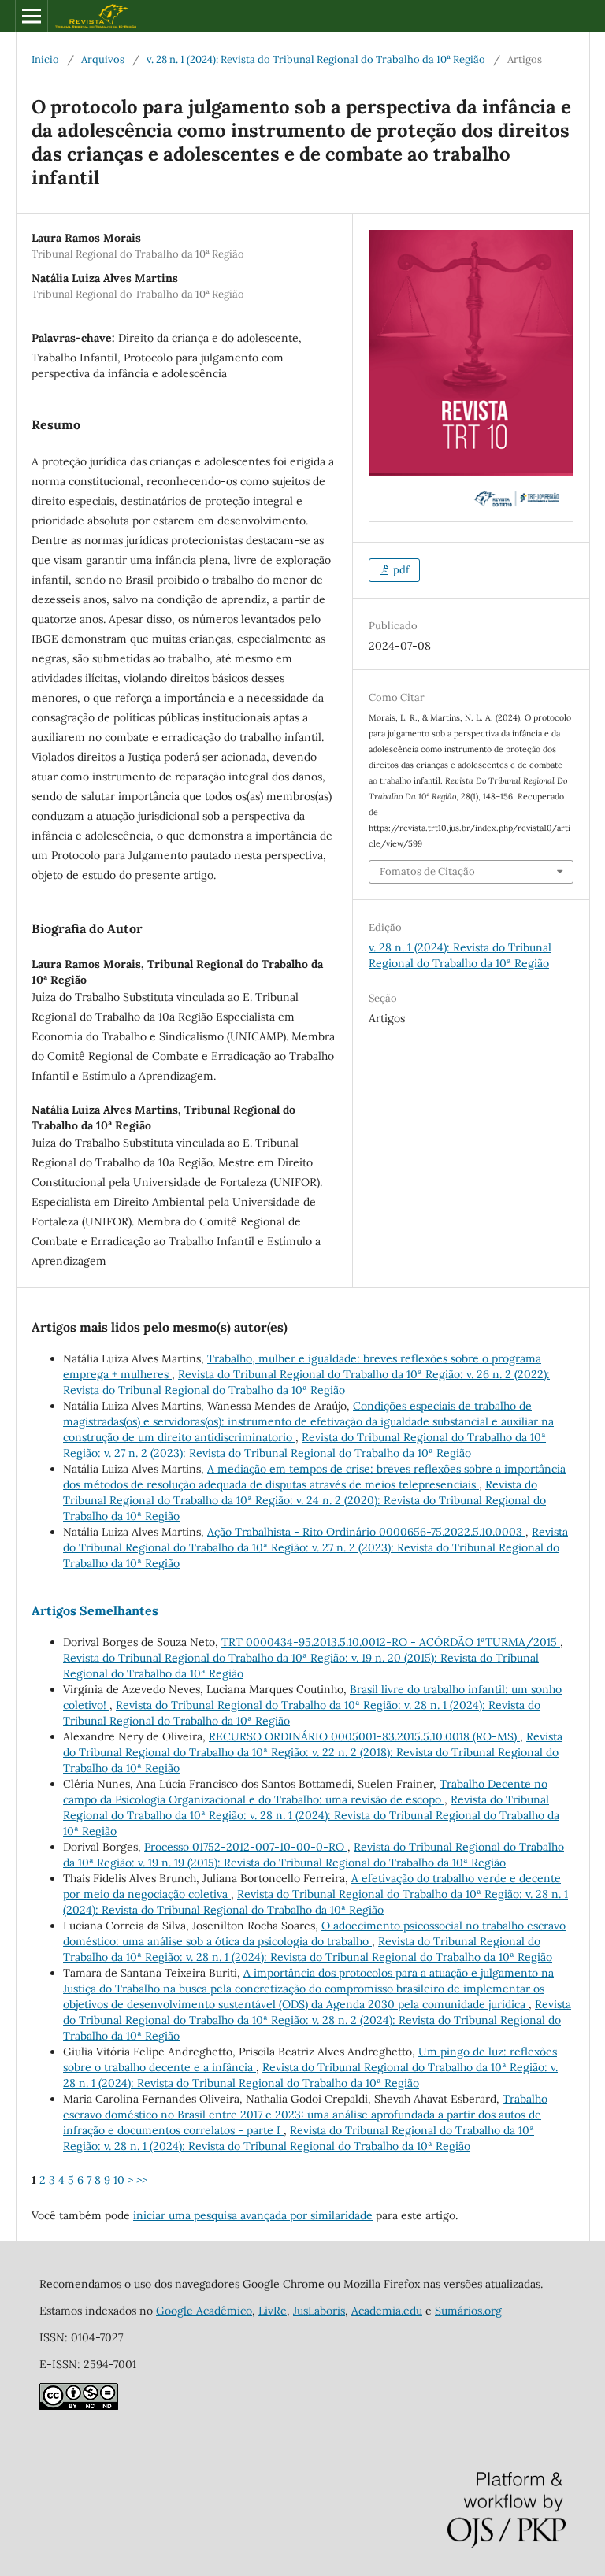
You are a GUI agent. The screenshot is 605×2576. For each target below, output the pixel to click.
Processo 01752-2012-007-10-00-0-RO (246, 1847)
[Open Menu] (32, 16)
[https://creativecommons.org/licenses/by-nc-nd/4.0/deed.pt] (79, 2406)
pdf (400, 570)
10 (119, 2180)
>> (142, 2180)
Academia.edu (387, 2311)
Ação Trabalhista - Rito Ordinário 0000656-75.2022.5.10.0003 (366, 1532)
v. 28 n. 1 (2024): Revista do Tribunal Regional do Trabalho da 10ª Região (316, 59)
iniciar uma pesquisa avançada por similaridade (253, 2215)
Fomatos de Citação (427, 871)
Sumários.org (468, 2311)
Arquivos (103, 59)
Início (45, 59)
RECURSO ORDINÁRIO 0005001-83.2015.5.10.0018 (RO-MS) (364, 1736)
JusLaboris (319, 2311)
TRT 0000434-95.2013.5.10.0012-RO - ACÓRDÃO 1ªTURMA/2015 (391, 1642)
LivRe (273, 2311)
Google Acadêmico (204, 2311)
